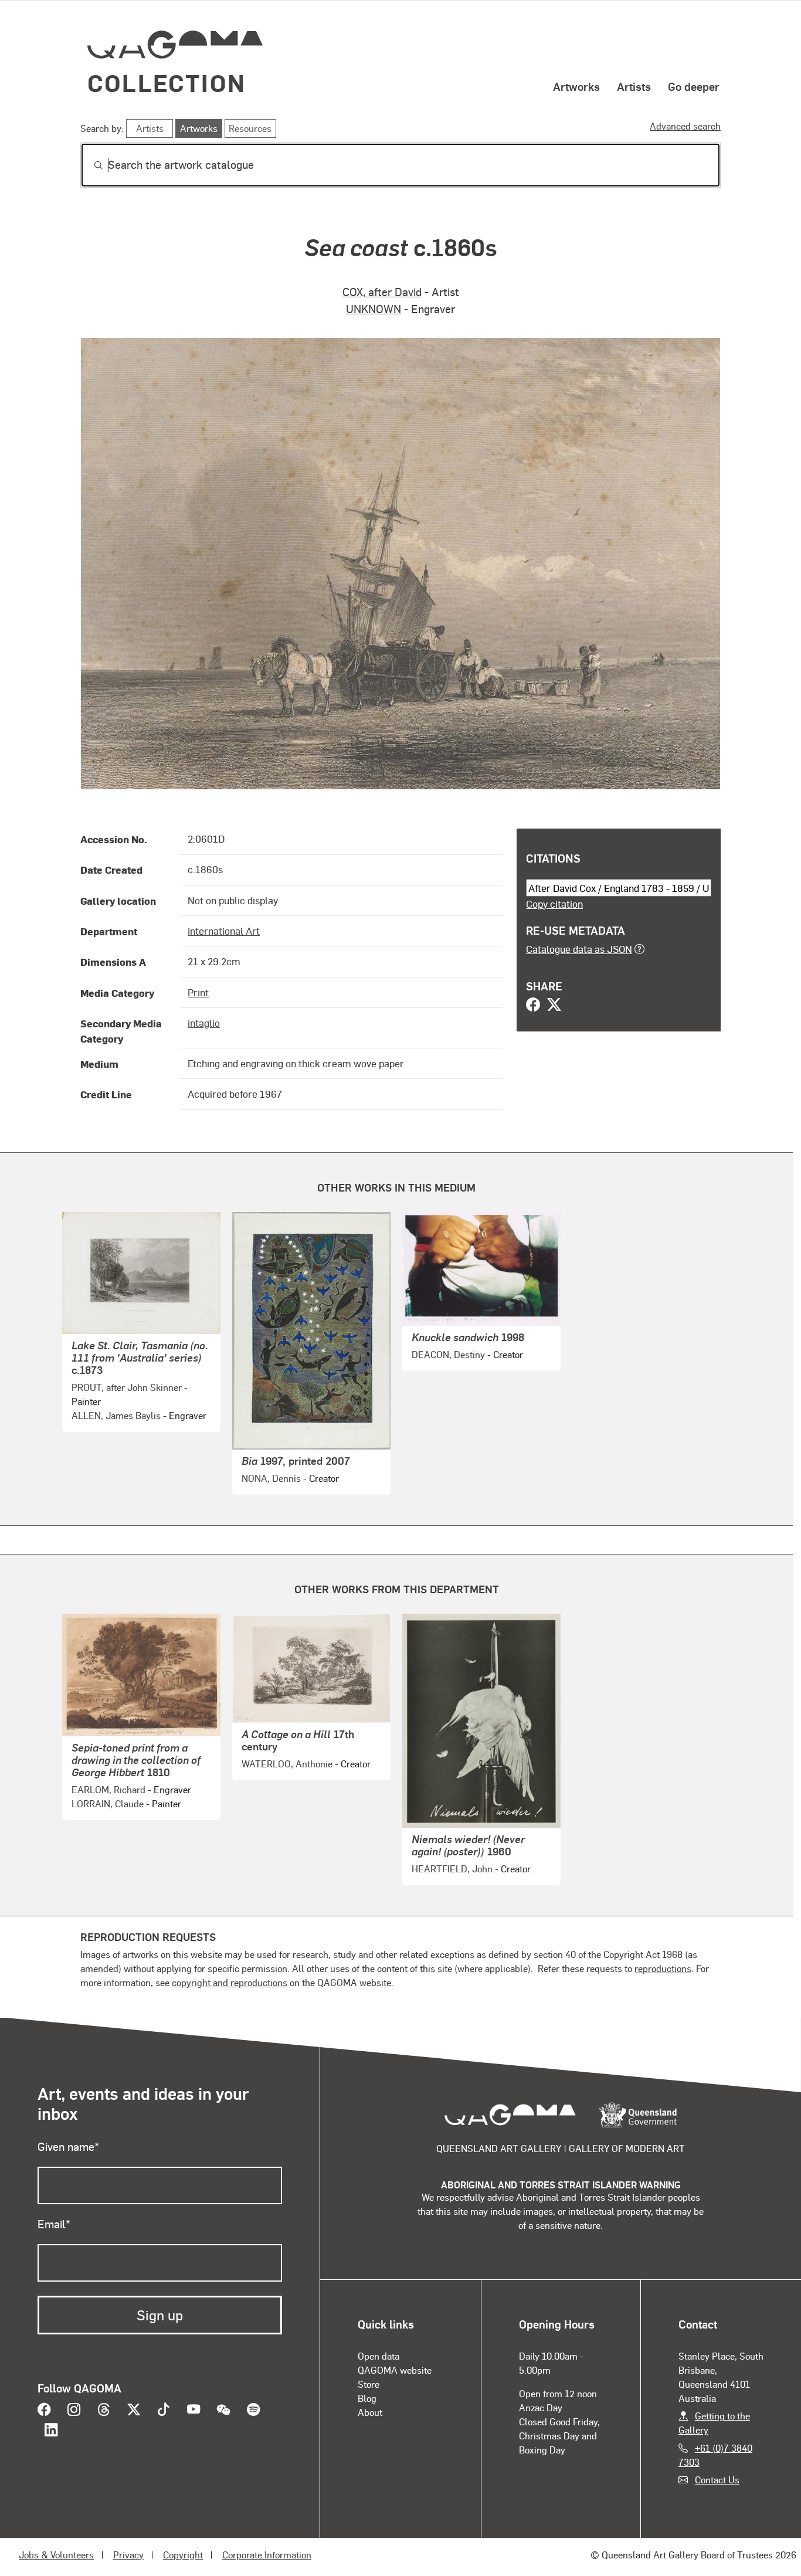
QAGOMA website (395, 2370)
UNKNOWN (374, 309)
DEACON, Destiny (448, 1354)
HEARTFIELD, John (452, 1869)
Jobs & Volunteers (56, 2555)
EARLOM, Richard (108, 1789)
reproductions (663, 1968)
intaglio (204, 1023)
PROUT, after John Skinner (127, 1387)
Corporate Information (267, 2555)
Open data (379, 2356)
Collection (167, 82)
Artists (634, 86)
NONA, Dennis (271, 1478)
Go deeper (694, 86)
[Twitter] (554, 1006)
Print (198, 992)
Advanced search (685, 126)
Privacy (128, 2555)
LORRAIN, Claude (108, 1803)
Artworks (576, 86)
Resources (250, 128)
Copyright (183, 2555)
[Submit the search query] (89, 165)
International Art (224, 931)
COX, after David (382, 292)
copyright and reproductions (230, 1982)
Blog (367, 2398)
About (370, 2412)
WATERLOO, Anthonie (287, 1764)
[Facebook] (533, 1006)
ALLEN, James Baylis (116, 1415)
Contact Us (717, 2480)
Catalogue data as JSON (579, 949)
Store (369, 2384)
